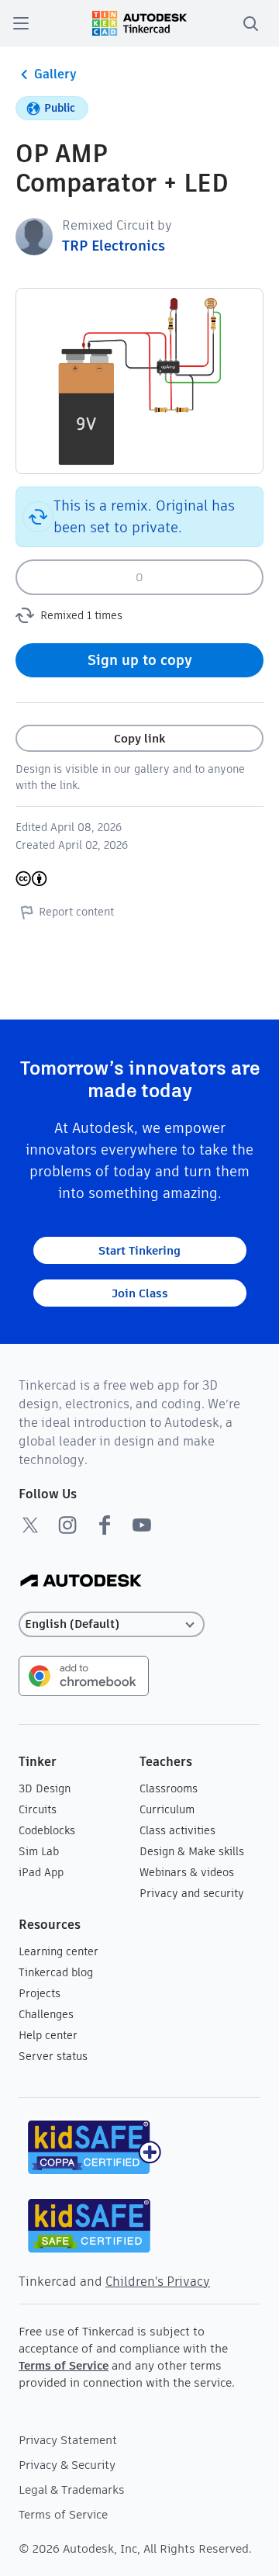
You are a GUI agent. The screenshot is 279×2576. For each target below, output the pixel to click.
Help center (48, 2035)
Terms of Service (64, 2365)
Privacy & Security (67, 2465)
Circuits (38, 1809)
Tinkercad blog (56, 1972)
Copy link (139, 738)
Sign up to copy (140, 660)
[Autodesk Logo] (81, 1582)
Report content (76, 912)
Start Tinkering (139, 1250)
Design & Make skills (192, 1851)
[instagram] (67, 1525)
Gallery (55, 74)
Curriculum (167, 1809)
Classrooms (169, 1788)
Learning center (59, 1951)
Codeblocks (47, 1830)
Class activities (177, 1830)
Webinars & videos (187, 1872)
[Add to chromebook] (84, 1675)
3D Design (45, 1788)
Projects (40, 1993)
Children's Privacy (158, 2282)
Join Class (140, 1293)
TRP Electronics (114, 246)
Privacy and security (192, 1893)
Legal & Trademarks (72, 2489)
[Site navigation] (21, 23)
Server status (53, 2056)
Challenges (46, 2014)
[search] (250, 23)
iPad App (41, 1872)
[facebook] (105, 1525)
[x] (30, 1525)
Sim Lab (39, 1851)
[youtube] (142, 1525)
